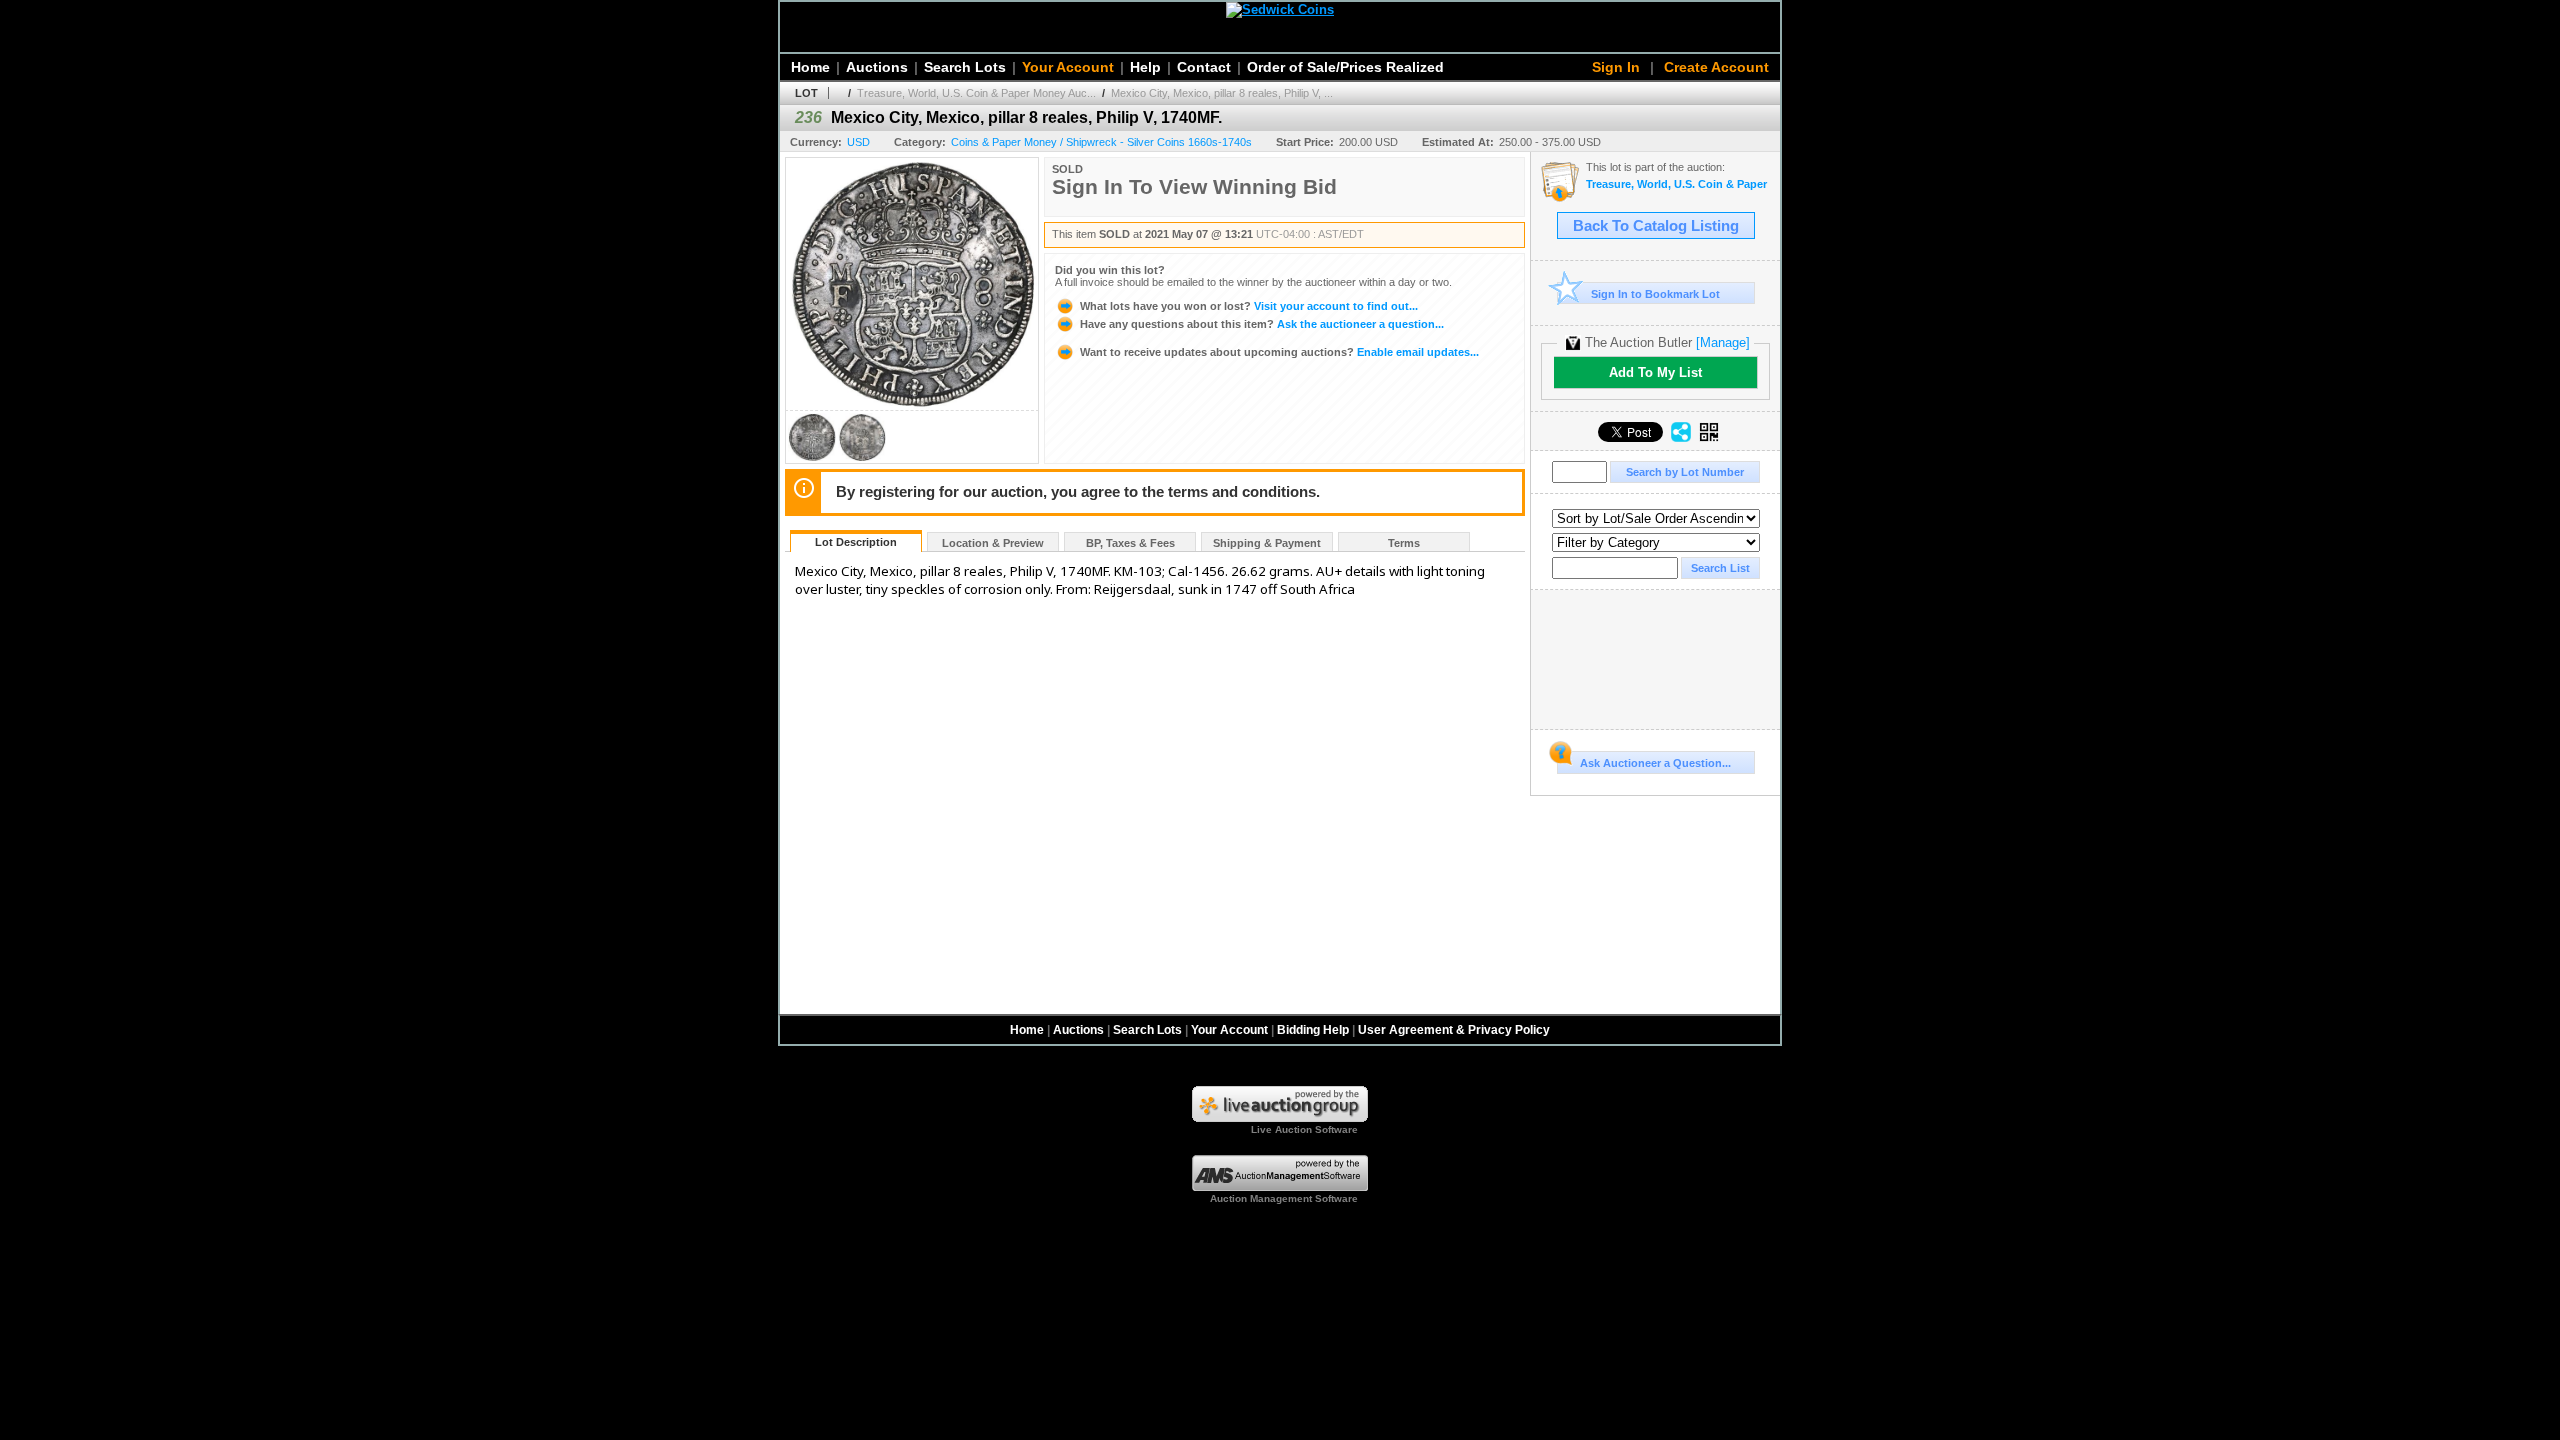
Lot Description (856, 542)
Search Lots (965, 67)
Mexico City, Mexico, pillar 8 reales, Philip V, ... (1222, 93)
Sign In (1616, 67)
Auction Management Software (1284, 1198)
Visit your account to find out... (1249, 306)
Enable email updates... (1279, 352)
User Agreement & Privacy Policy (1454, 1030)
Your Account (1068, 67)
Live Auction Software (1304, 1129)
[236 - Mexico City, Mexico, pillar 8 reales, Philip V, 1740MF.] (812, 457)
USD (858, 142)
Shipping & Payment (1267, 543)
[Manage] (1723, 342)
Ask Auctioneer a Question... (1655, 763)
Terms (1404, 543)
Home (810, 67)
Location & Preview (993, 543)
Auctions (877, 67)
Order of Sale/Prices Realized (1345, 67)
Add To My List (1655, 372)
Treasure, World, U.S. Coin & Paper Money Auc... (976, 93)
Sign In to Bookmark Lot (1655, 294)
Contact (1204, 67)
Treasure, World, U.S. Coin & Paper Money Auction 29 (1678, 184)
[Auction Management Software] (1280, 1187)
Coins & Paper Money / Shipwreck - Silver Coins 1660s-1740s (1101, 142)
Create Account (1716, 67)
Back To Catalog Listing (1656, 226)
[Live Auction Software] (1280, 1118)
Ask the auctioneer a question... (1262, 324)
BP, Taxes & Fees (1130, 543)
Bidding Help (1313, 1030)
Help (1145, 67)
